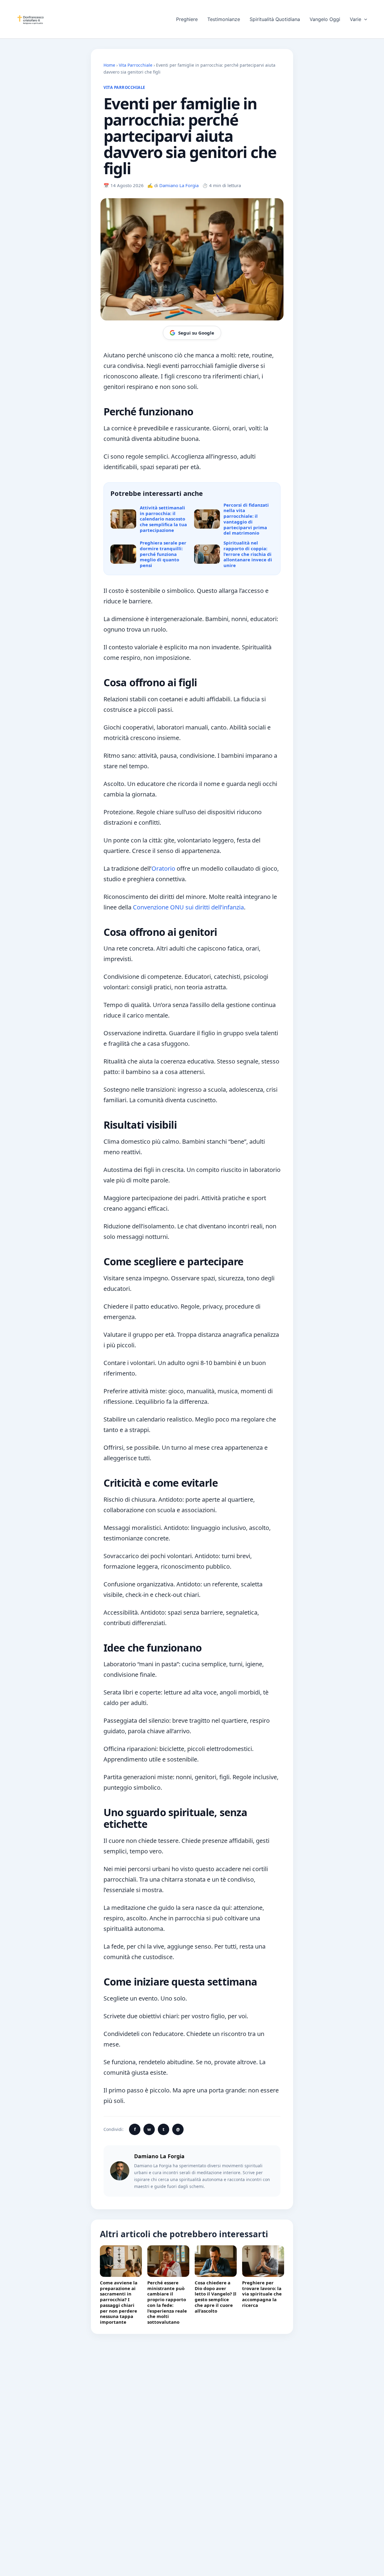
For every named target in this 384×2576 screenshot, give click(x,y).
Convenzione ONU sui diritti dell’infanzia (188, 907)
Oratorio (163, 868)
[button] (364, 19)
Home (109, 65)
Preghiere (187, 19)
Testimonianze (224, 19)
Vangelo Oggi (325, 19)
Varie (355, 19)
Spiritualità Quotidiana (275, 19)
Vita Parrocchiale (136, 65)
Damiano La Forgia (179, 185)
